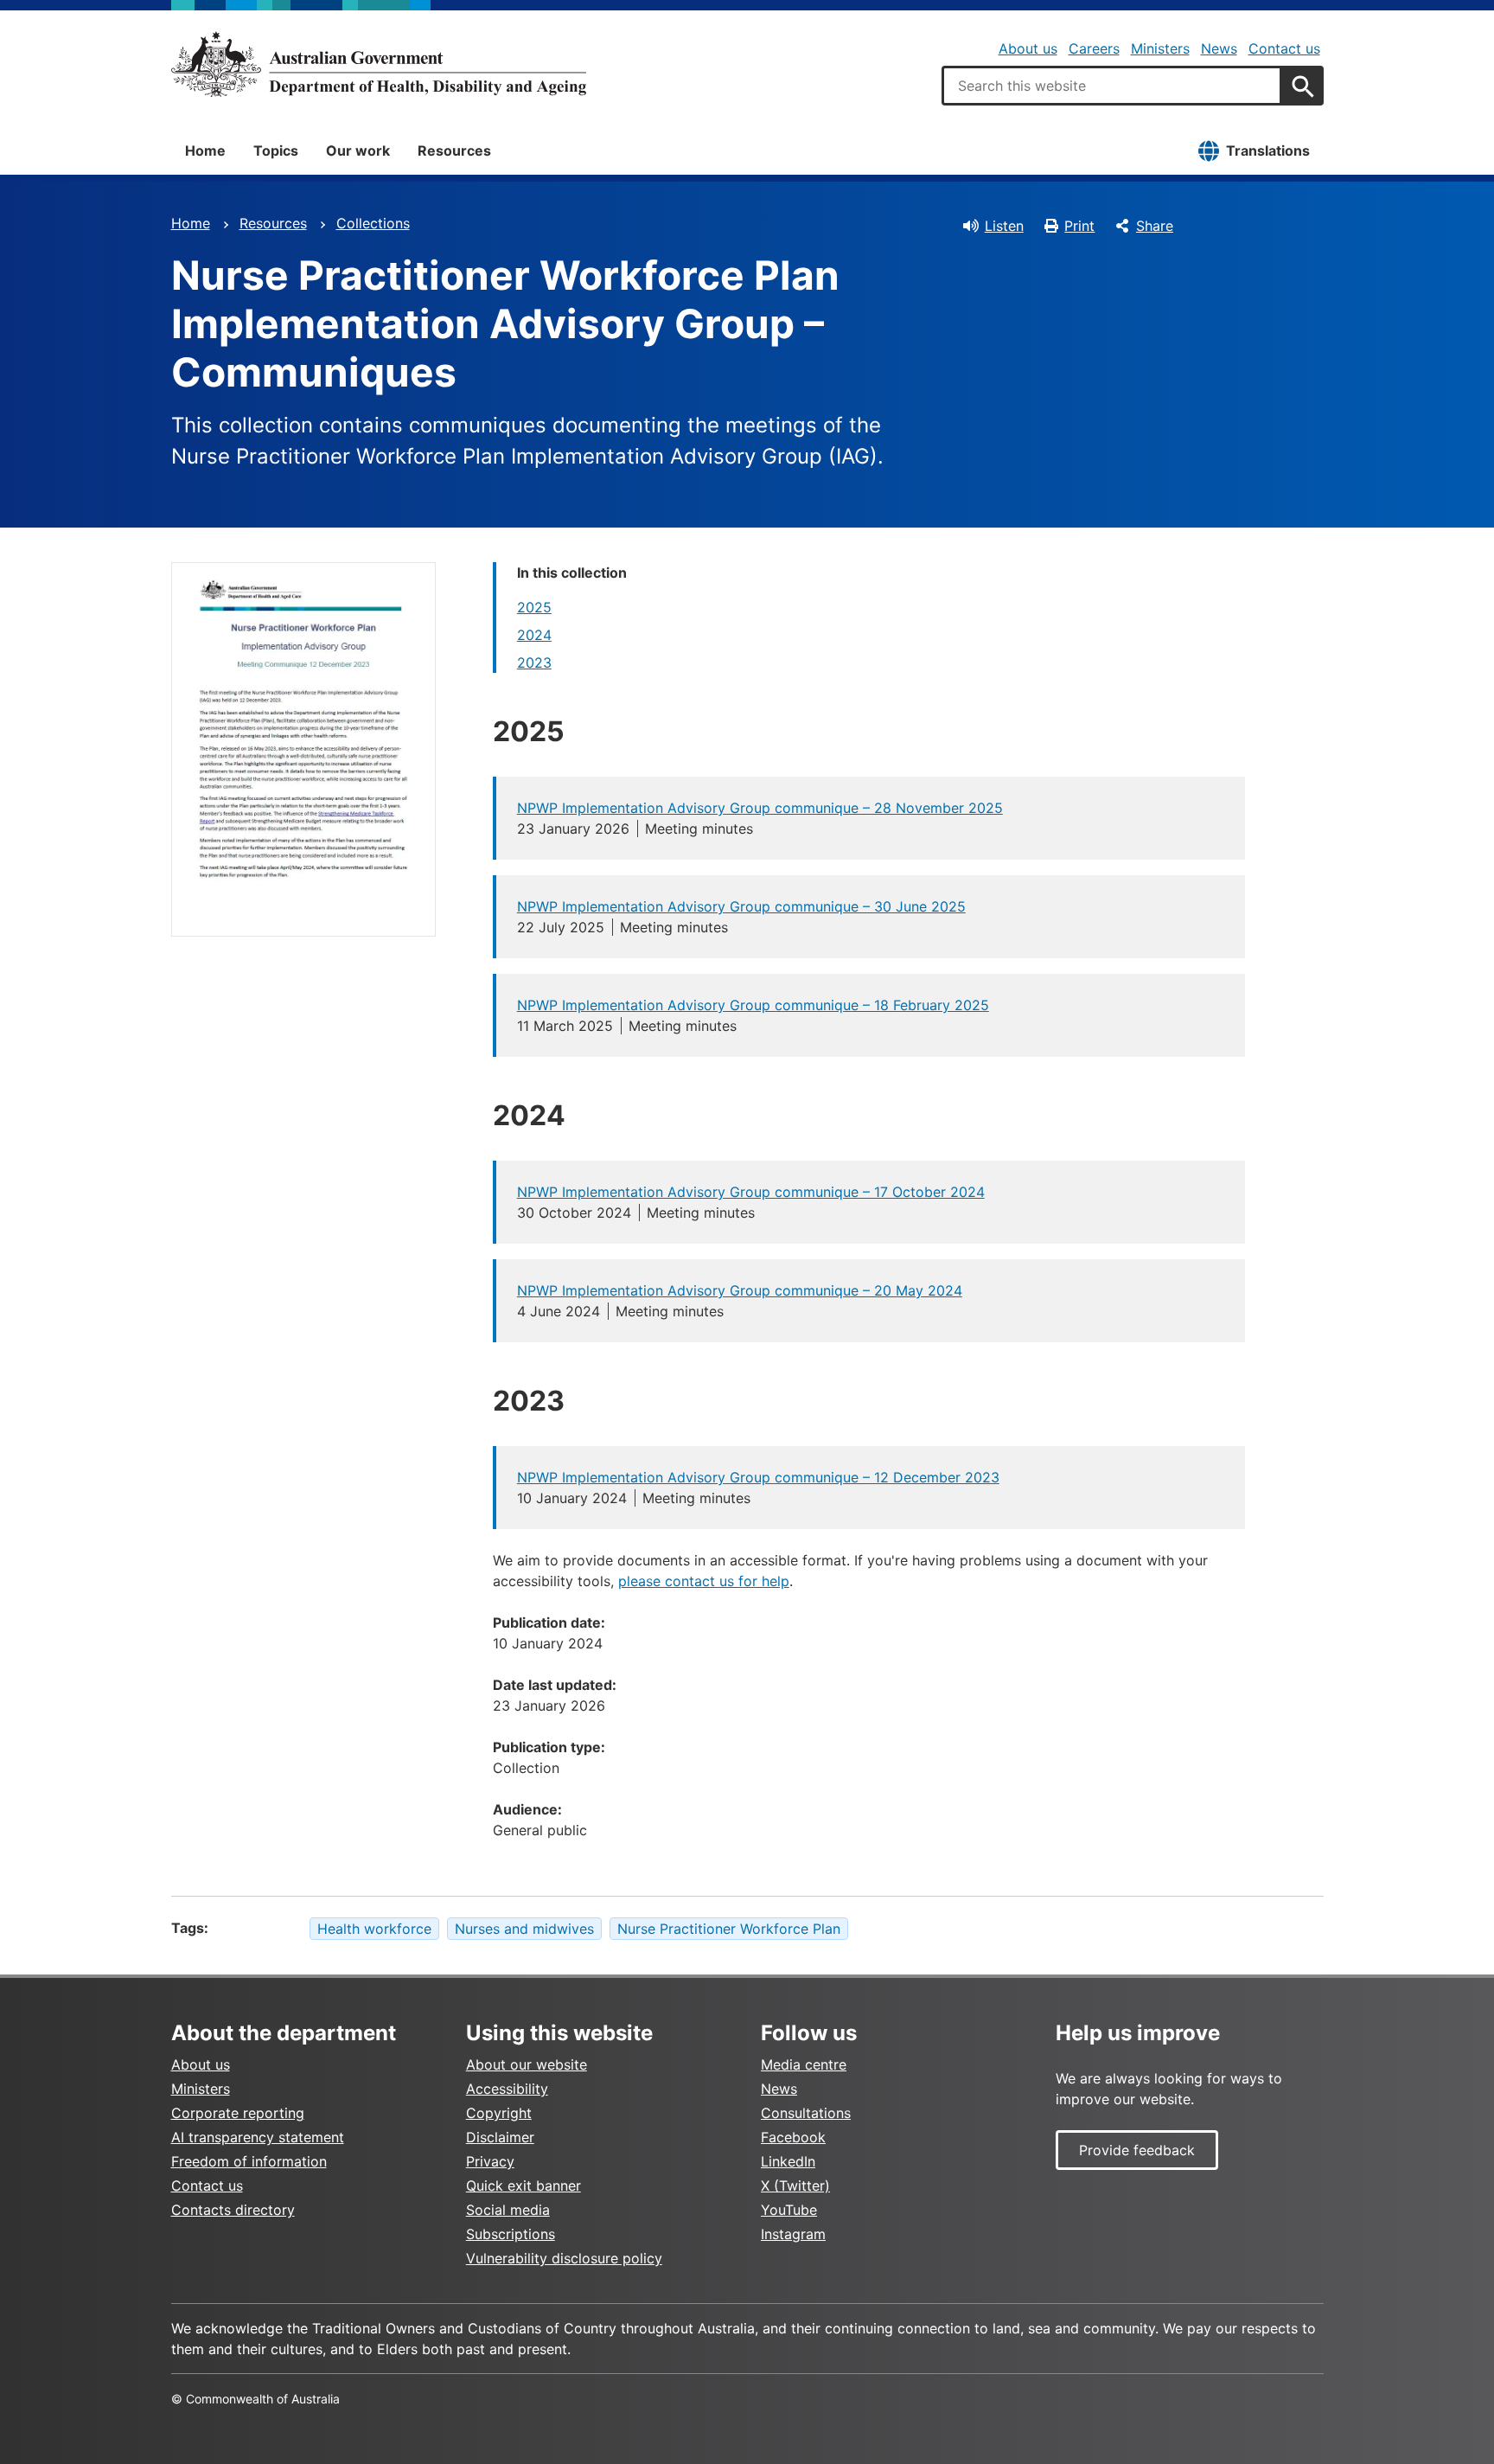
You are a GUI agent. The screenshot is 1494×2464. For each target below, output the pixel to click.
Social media (508, 2210)
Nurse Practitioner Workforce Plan (729, 1929)
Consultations (806, 2113)
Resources (454, 150)
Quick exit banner (524, 2186)
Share (1155, 226)
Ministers (1160, 48)
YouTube (789, 2210)
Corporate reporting (238, 2113)
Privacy (490, 2161)
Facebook (793, 2137)
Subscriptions (511, 2234)
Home (205, 150)
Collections (373, 223)
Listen (1004, 226)
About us (1028, 48)
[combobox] (1112, 86)
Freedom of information (249, 2161)
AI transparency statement (258, 2137)
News (1219, 48)
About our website (527, 2064)
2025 (534, 607)
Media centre (804, 2064)
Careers (1094, 48)
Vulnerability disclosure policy (564, 2258)
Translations (1268, 150)
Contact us (1284, 48)
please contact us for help (704, 1581)
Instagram (793, 2234)
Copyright (499, 2113)
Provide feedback (1137, 2150)
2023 (534, 662)
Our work (358, 150)
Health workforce (374, 1929)
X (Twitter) (795, 2186)
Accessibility (507, 2089)
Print (1079, 226)
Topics (276, 150)
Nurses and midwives (524, 1929)
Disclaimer (500, 2137)
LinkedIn (788, 2161)
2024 (534, 635)
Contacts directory (233, 2210)
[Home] (379, 64)
